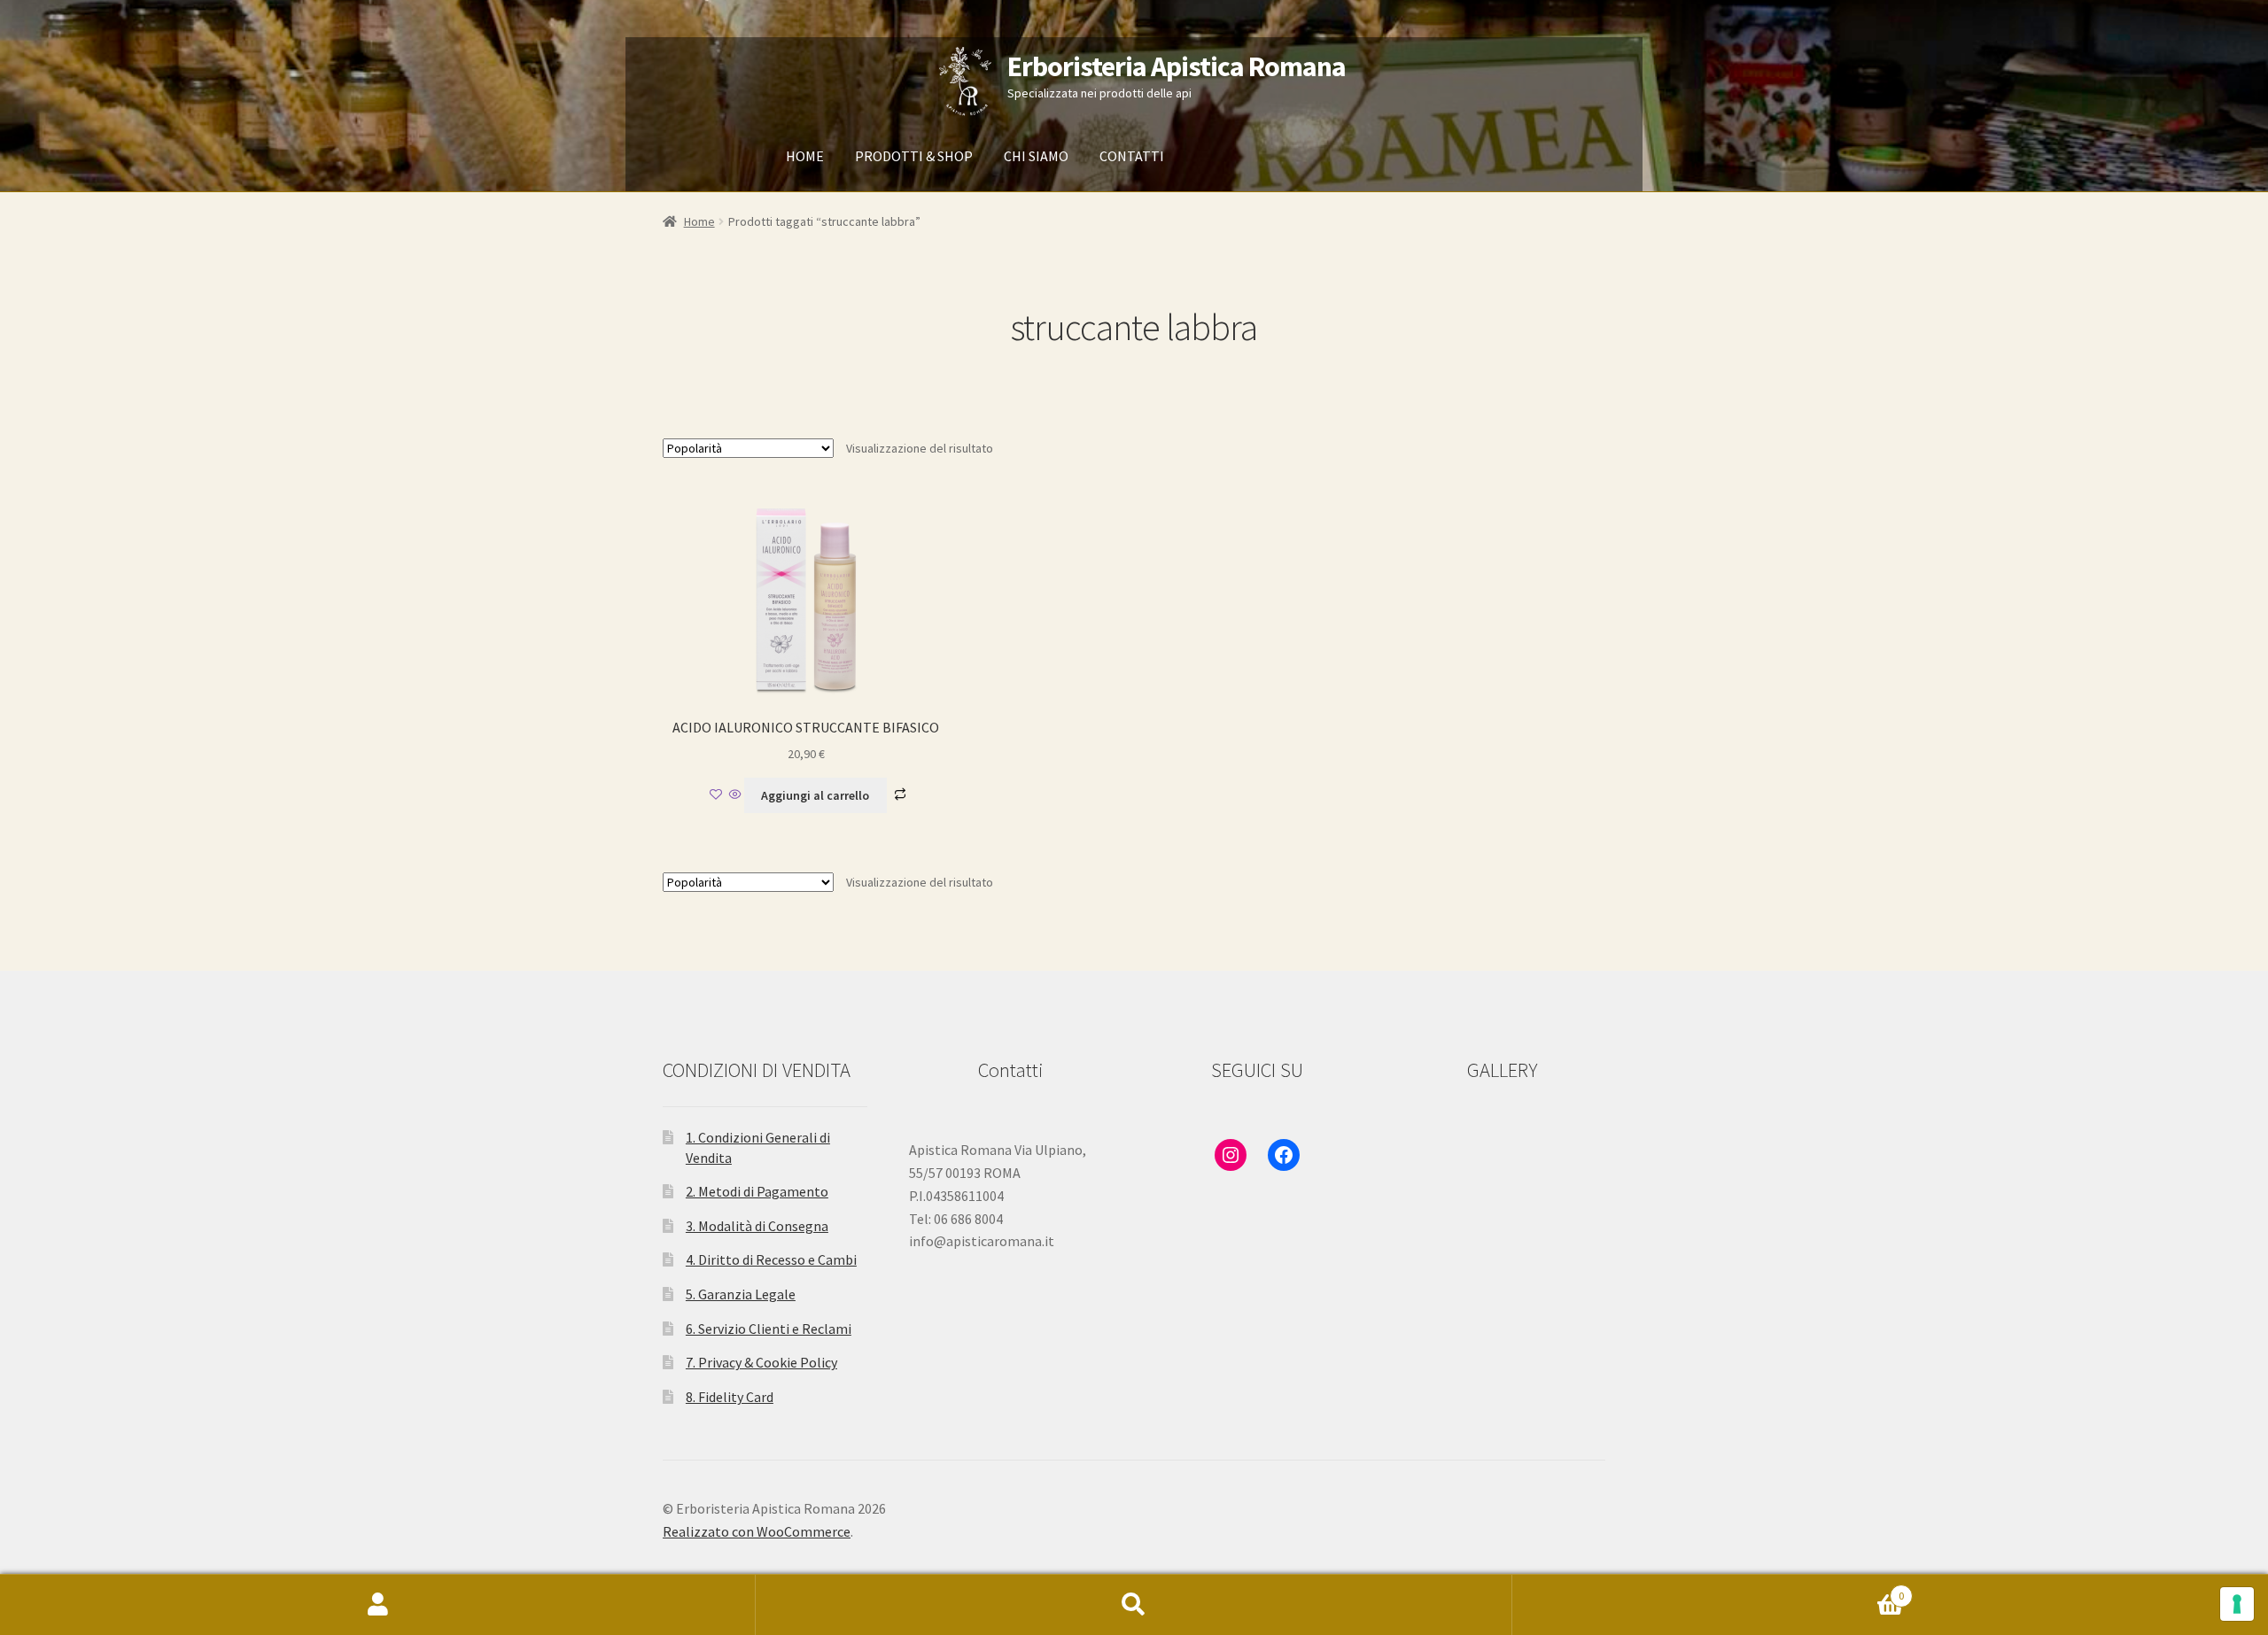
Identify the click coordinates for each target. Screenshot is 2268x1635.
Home (699, 221)
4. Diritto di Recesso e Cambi (771, 1259)
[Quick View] (735, 795)
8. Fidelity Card (730, 1397)
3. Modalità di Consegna (757, 1226)
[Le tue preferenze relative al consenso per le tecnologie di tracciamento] (2237, 1604)
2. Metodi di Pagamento (757, 1191)
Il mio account (378, 1605)
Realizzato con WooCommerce (757, 1531)
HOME (805, 156)
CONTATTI (1132, 156)
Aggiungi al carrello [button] (815, 795)
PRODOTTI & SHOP (914, 156)
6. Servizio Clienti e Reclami (769, 1329)
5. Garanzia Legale (741, 1294)
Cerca (1134, 1605)
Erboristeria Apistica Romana (1177, 66)
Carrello (1709, 1589)
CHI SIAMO (1036, 156)
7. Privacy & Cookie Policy (761, 1362)
